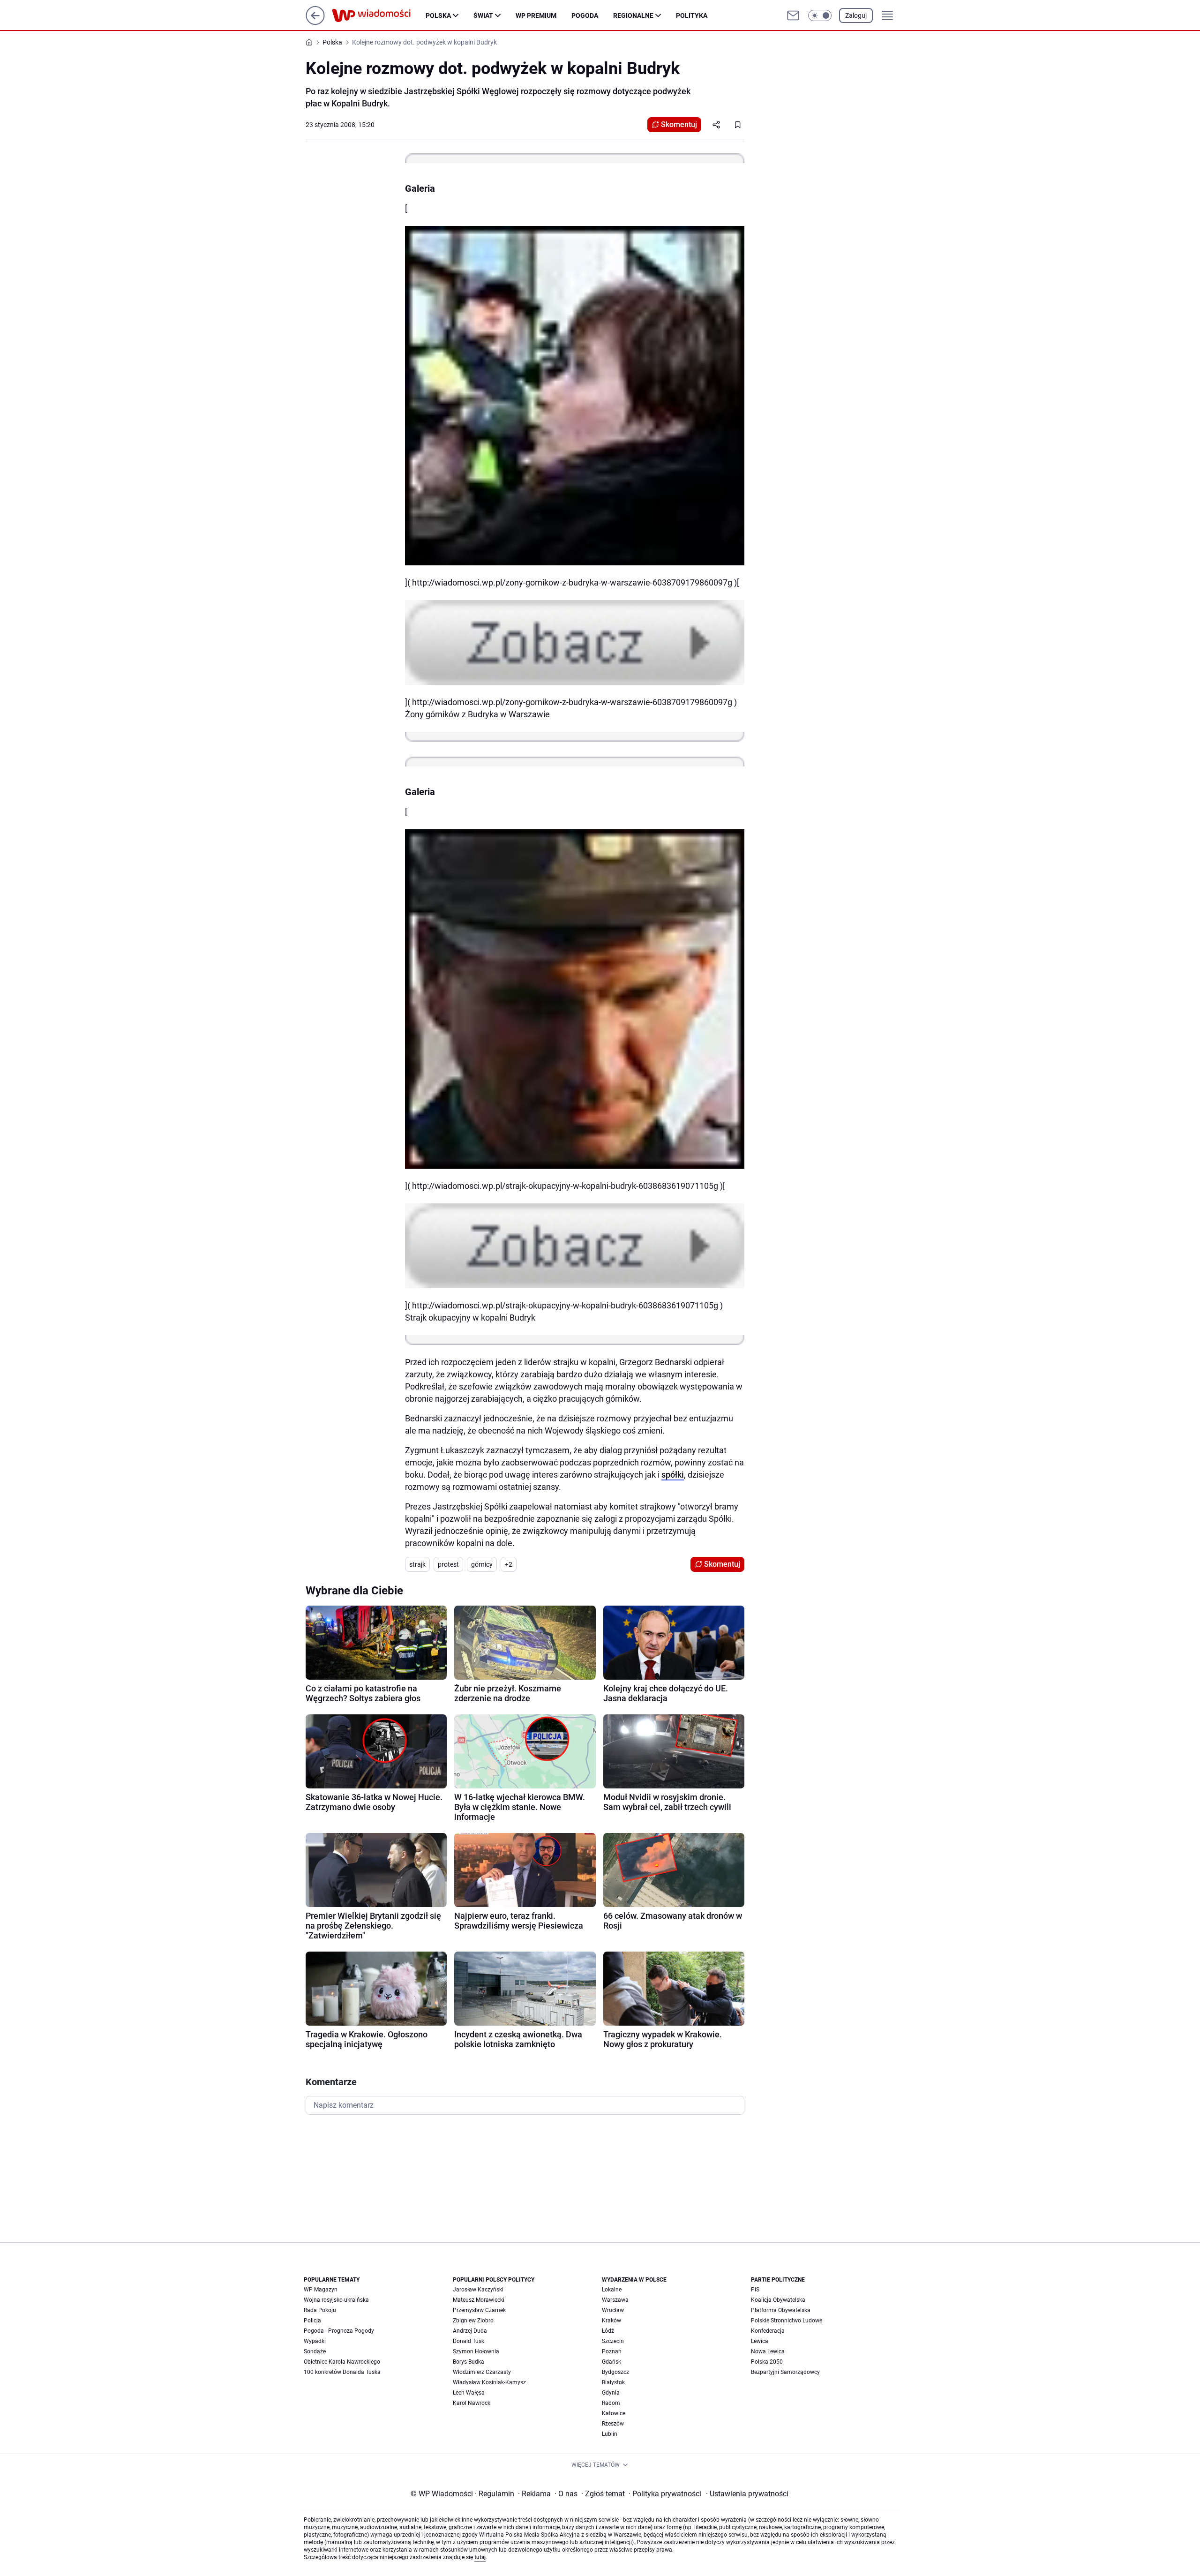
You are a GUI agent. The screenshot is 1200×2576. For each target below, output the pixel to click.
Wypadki (315, 2341)
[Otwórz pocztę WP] (793, 15)
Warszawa (615, 2300)
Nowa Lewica (768, 2351)
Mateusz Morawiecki (479, 2300)
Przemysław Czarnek (479, 2310)
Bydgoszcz (615, 2372)
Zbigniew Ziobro (473, 2321)
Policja (312, 2321)
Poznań (612, 2351)
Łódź (608, 2331)
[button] (820, 15)
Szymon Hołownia (476, 2351)
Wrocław (613, 2310)
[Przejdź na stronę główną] (315, 22)
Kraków (611, 2321)
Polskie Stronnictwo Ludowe (787, 2321)
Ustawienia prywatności (747, 2494)
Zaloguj (856, 15)
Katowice (614, 2413)
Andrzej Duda (470, 2331)
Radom (611, 2403)
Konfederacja (768, 2331)
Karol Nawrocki (472, 2403)
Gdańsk (611, 2362)
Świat (483, 15)
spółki (673, 1475)
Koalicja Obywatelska (778, 2300)
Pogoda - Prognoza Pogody (339, 2331)
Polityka (692, 15)
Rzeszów (613, 2424)
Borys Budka (469, 2362)
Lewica (760, 2341)
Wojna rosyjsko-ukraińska (336, 2300)
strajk (417, 1564)
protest (448, 1564)
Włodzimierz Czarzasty (482, 2372)
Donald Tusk (469, 2341)
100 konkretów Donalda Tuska (342, 2372)
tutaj (480, 2557)
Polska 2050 (767, 2362)
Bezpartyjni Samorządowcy (785, 2372)
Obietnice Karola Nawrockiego (342, 2362)
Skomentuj (679, 124)
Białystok (613, 2382)
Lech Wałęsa (469, 2393)
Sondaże (315, 2351)
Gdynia (611, 2393)
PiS (755, 2290)
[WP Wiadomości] (379, 15)
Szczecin (613, 2341)
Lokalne (612, 2290)
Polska (438, 15)
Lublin (610, 2434)
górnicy (482, 1564)
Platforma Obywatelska (781, 2310)
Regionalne (633, 15)
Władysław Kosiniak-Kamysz (489, 2382)
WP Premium (536, 15)
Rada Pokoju (320, 2310)
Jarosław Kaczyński (478, 2290)
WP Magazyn (321, 2290)
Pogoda (585, 15)
